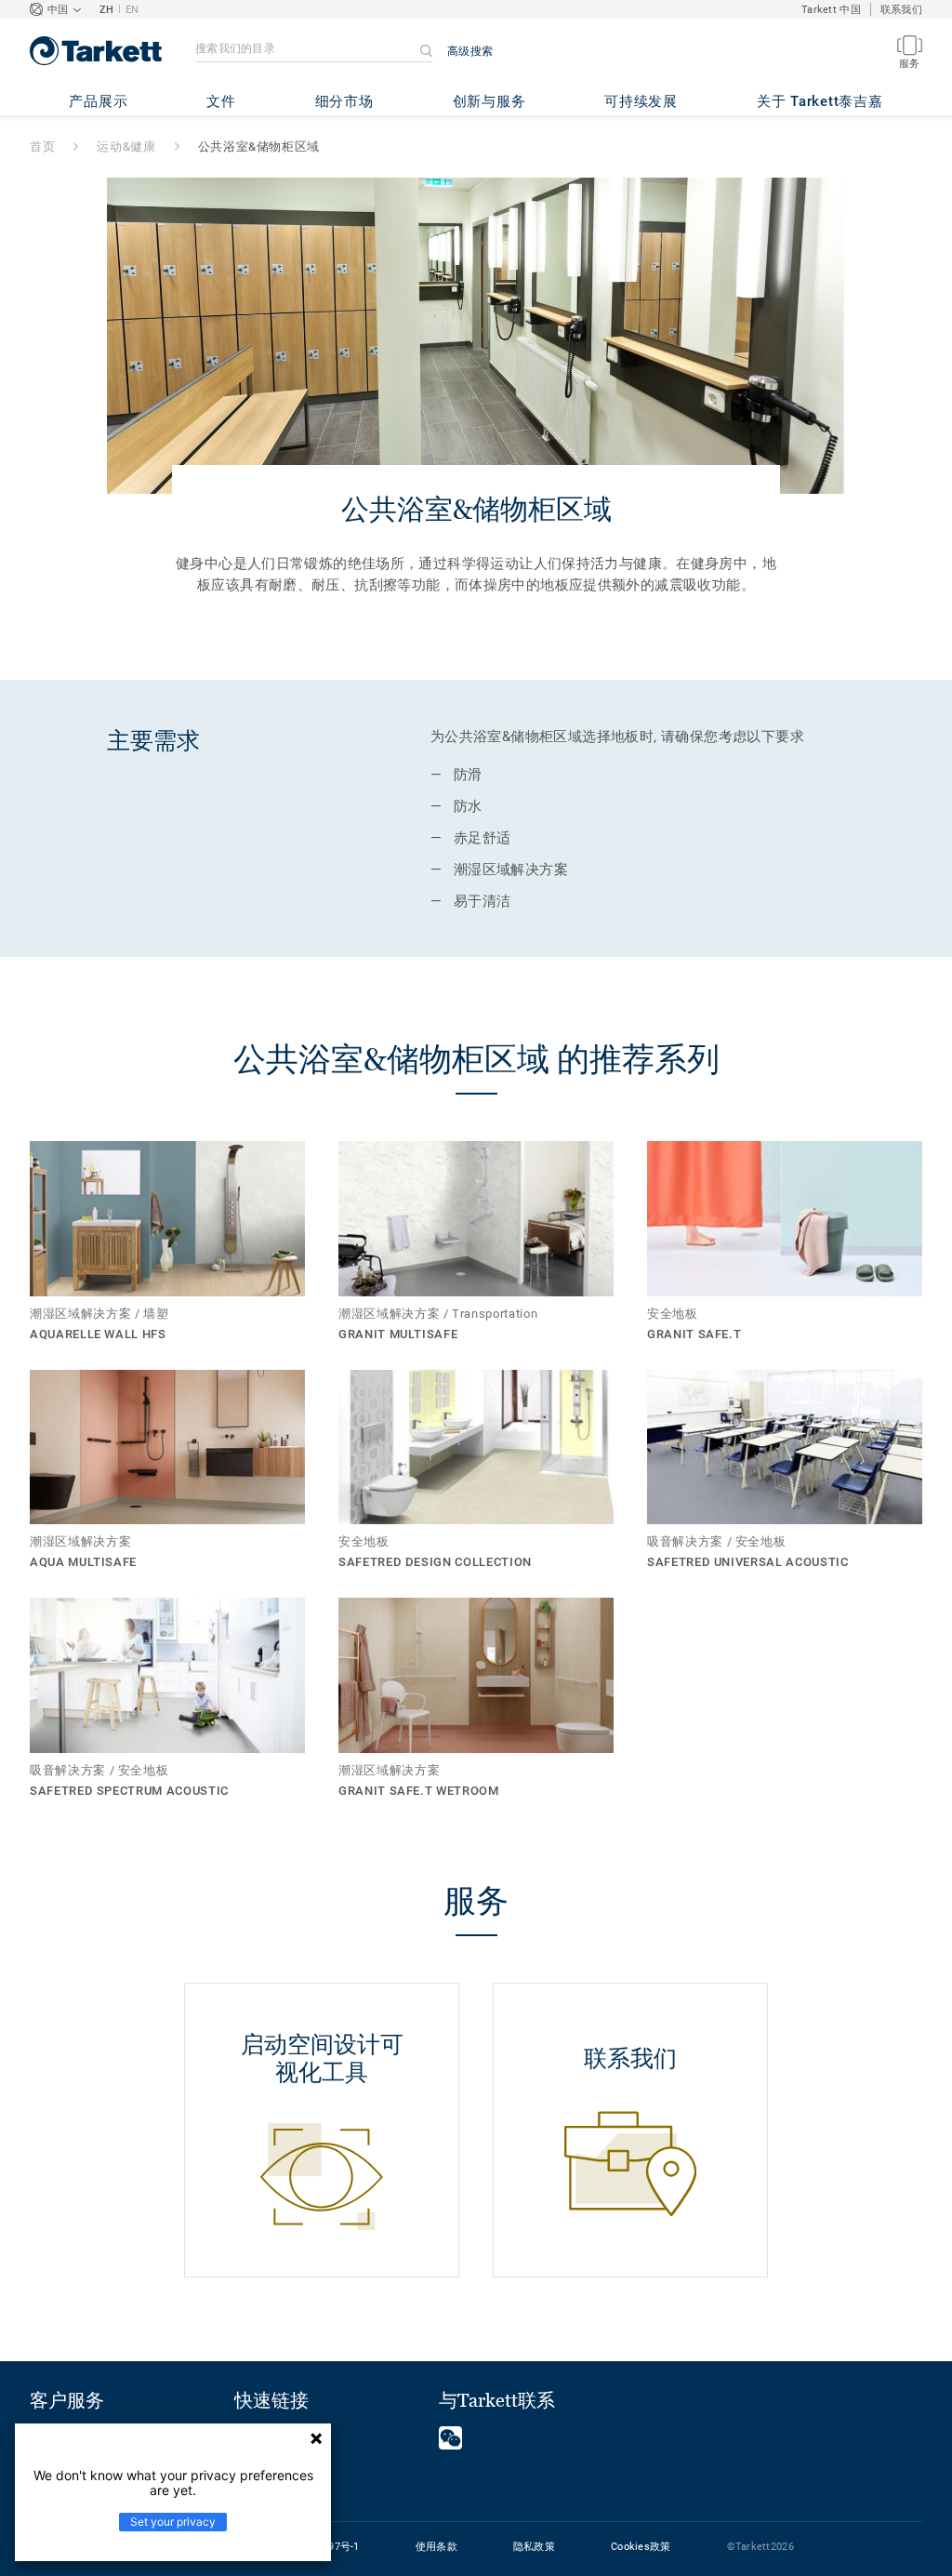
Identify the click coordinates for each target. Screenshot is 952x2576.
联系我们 (901, 10)
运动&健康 (126, 146)
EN (132, 10)
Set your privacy (173, 2522)
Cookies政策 (641, 2547)
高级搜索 (470, 51)
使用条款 (436, 2547)
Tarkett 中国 (831, 10)
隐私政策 (534, 2547)
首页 (42, 146)
